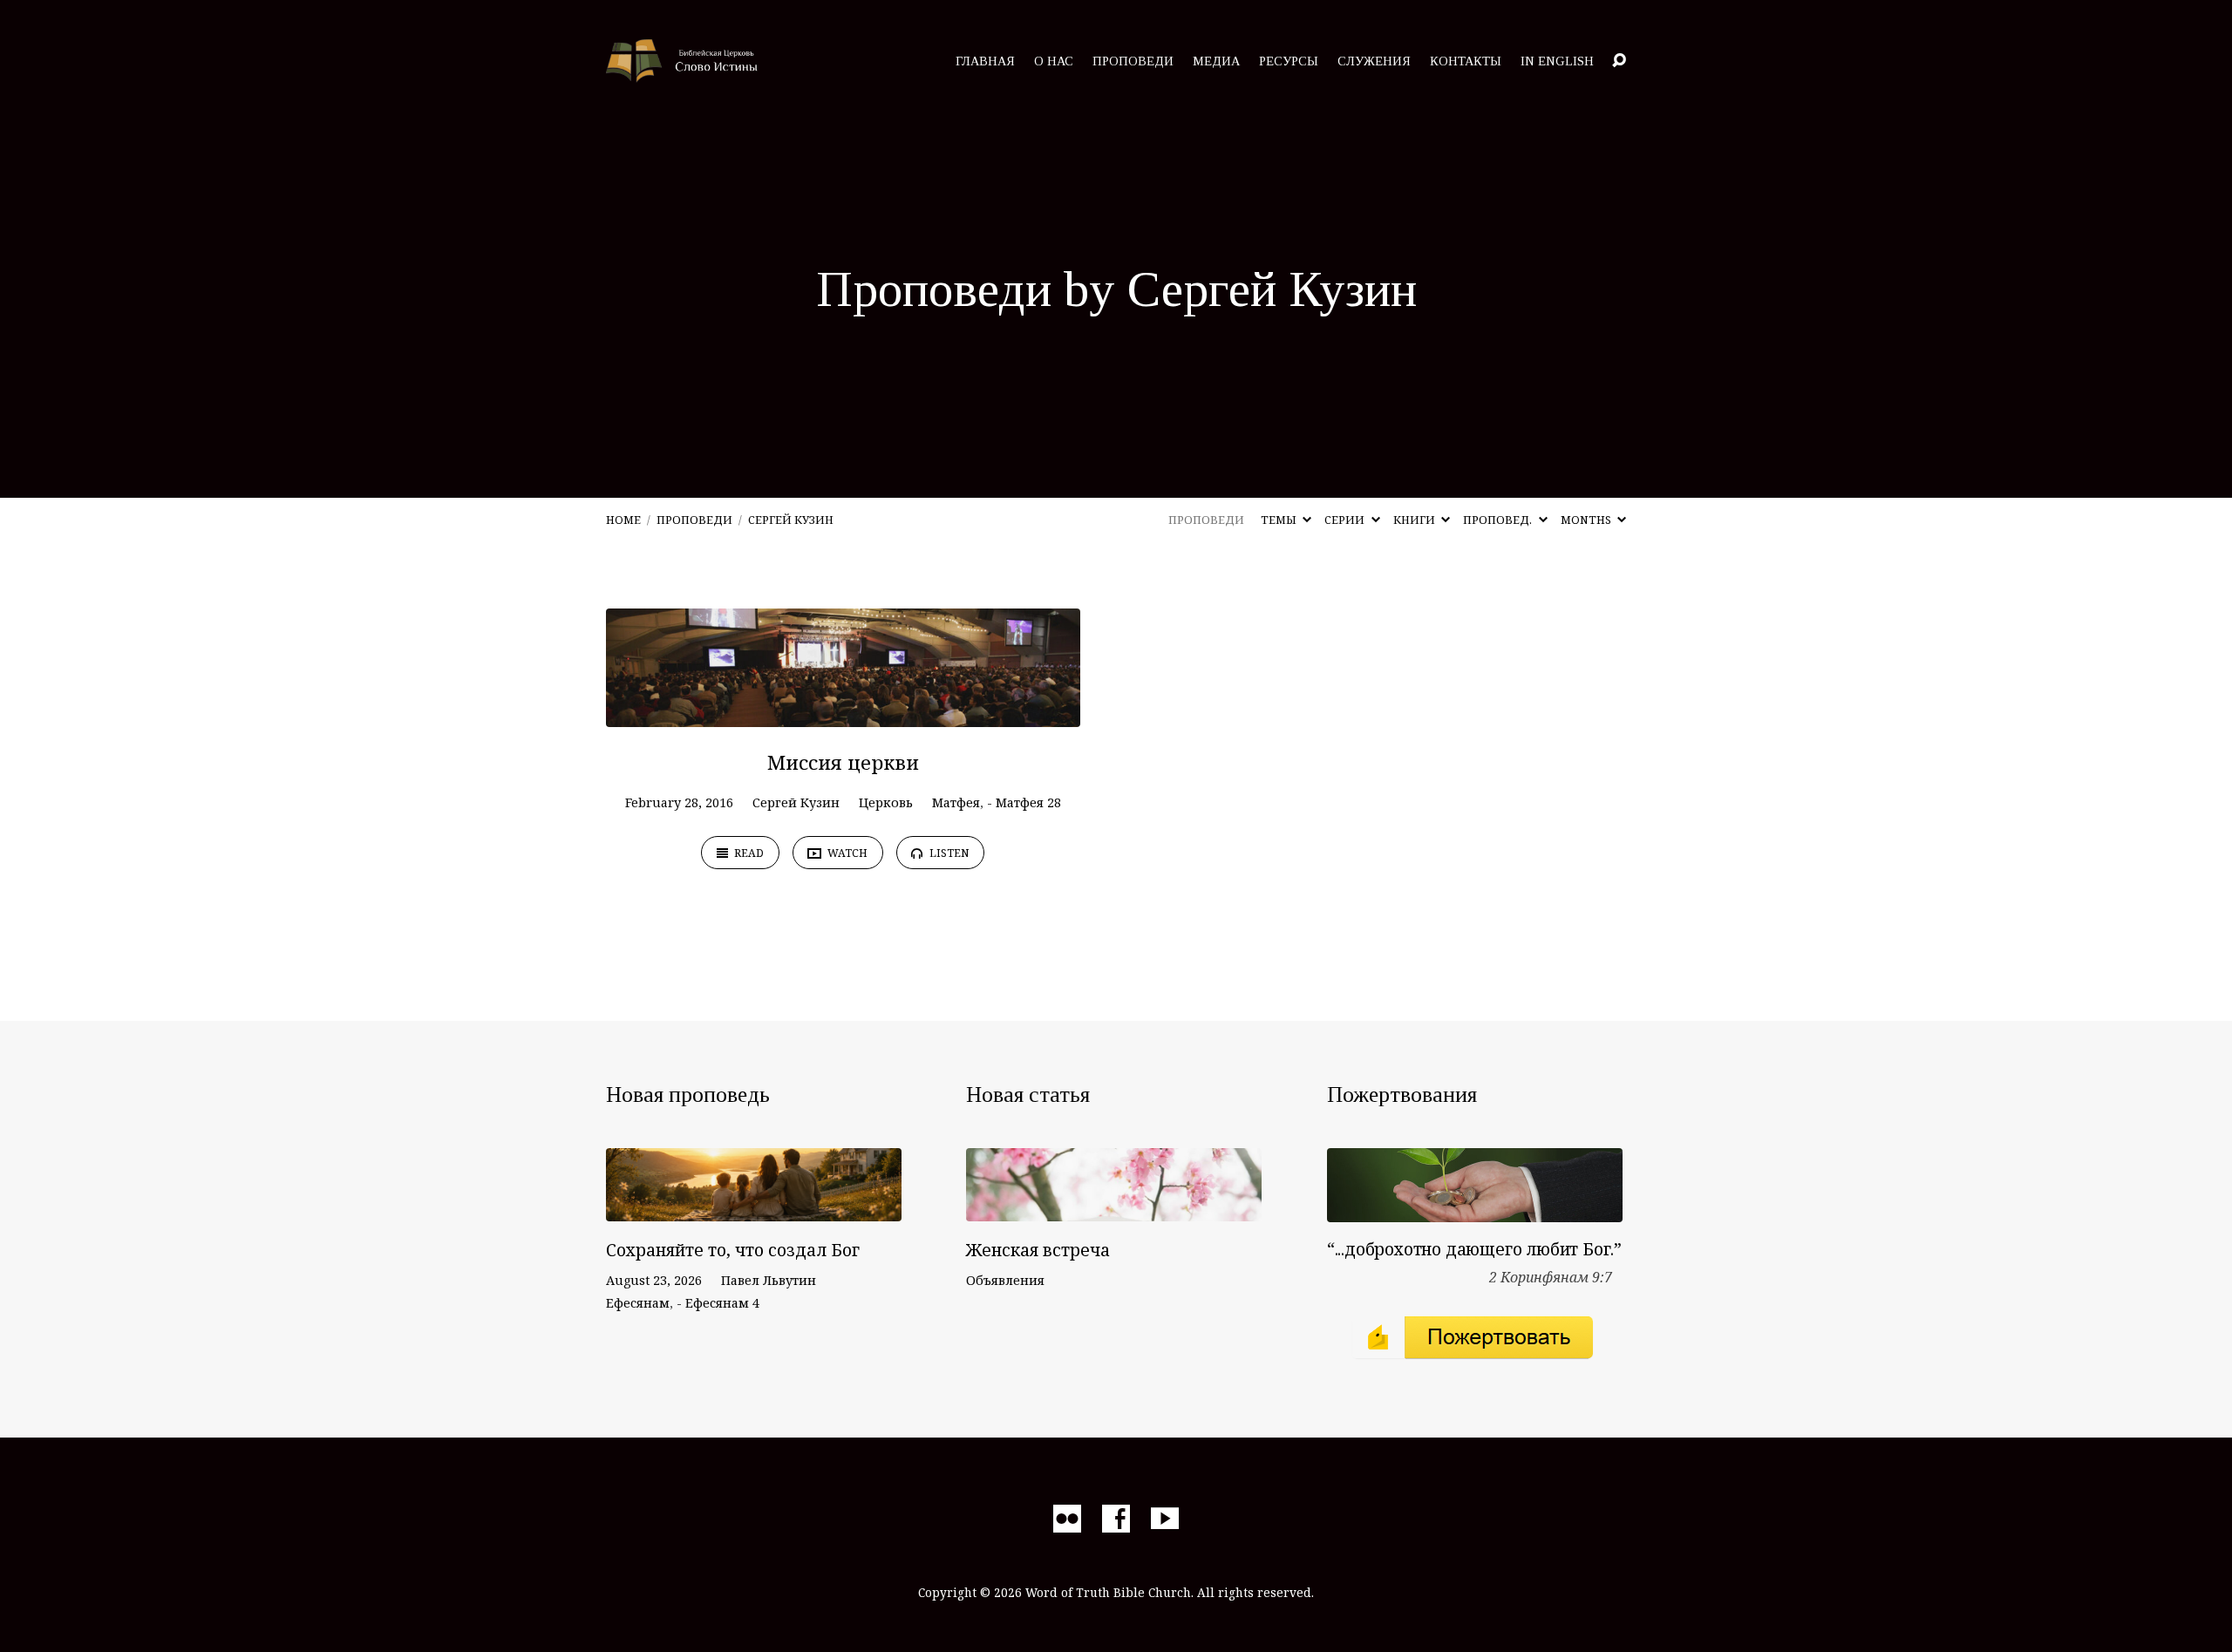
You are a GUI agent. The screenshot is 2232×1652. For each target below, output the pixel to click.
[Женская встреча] (1114, 1209)
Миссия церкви (843, 762)
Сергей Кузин (791, 520)
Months (1587, 520)
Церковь (886, 802)
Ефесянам (638, 1303)
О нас (1054, 61)
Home (623, 520)
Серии (1346, 520)
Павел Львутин (769, 1280)
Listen (948, 853)
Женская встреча (1038, 1250)
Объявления (1005, 1280)
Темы (1280, 520)
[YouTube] (1165, 1519)
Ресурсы (1289, 61)
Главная (985, 61)
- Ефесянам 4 (718, 1303)
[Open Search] (1619, 61)
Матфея (956, 802)
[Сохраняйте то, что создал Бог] (754, 1209)
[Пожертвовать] (1475, 1209)
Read (748, 853)
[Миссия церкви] (843, 714)
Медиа (1216, 61)
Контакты (1466, 61)
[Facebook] (1116, 1519)
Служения (1374, 61)
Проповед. (1499, 520)
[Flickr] (1067, 1519)
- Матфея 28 (1024, 802)
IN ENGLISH (1557, 61)
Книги (1415, 520)
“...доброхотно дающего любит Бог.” (1474, 1249)
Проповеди (1133, 61)
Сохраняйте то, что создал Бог (733, 1250)
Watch (846, 853)
